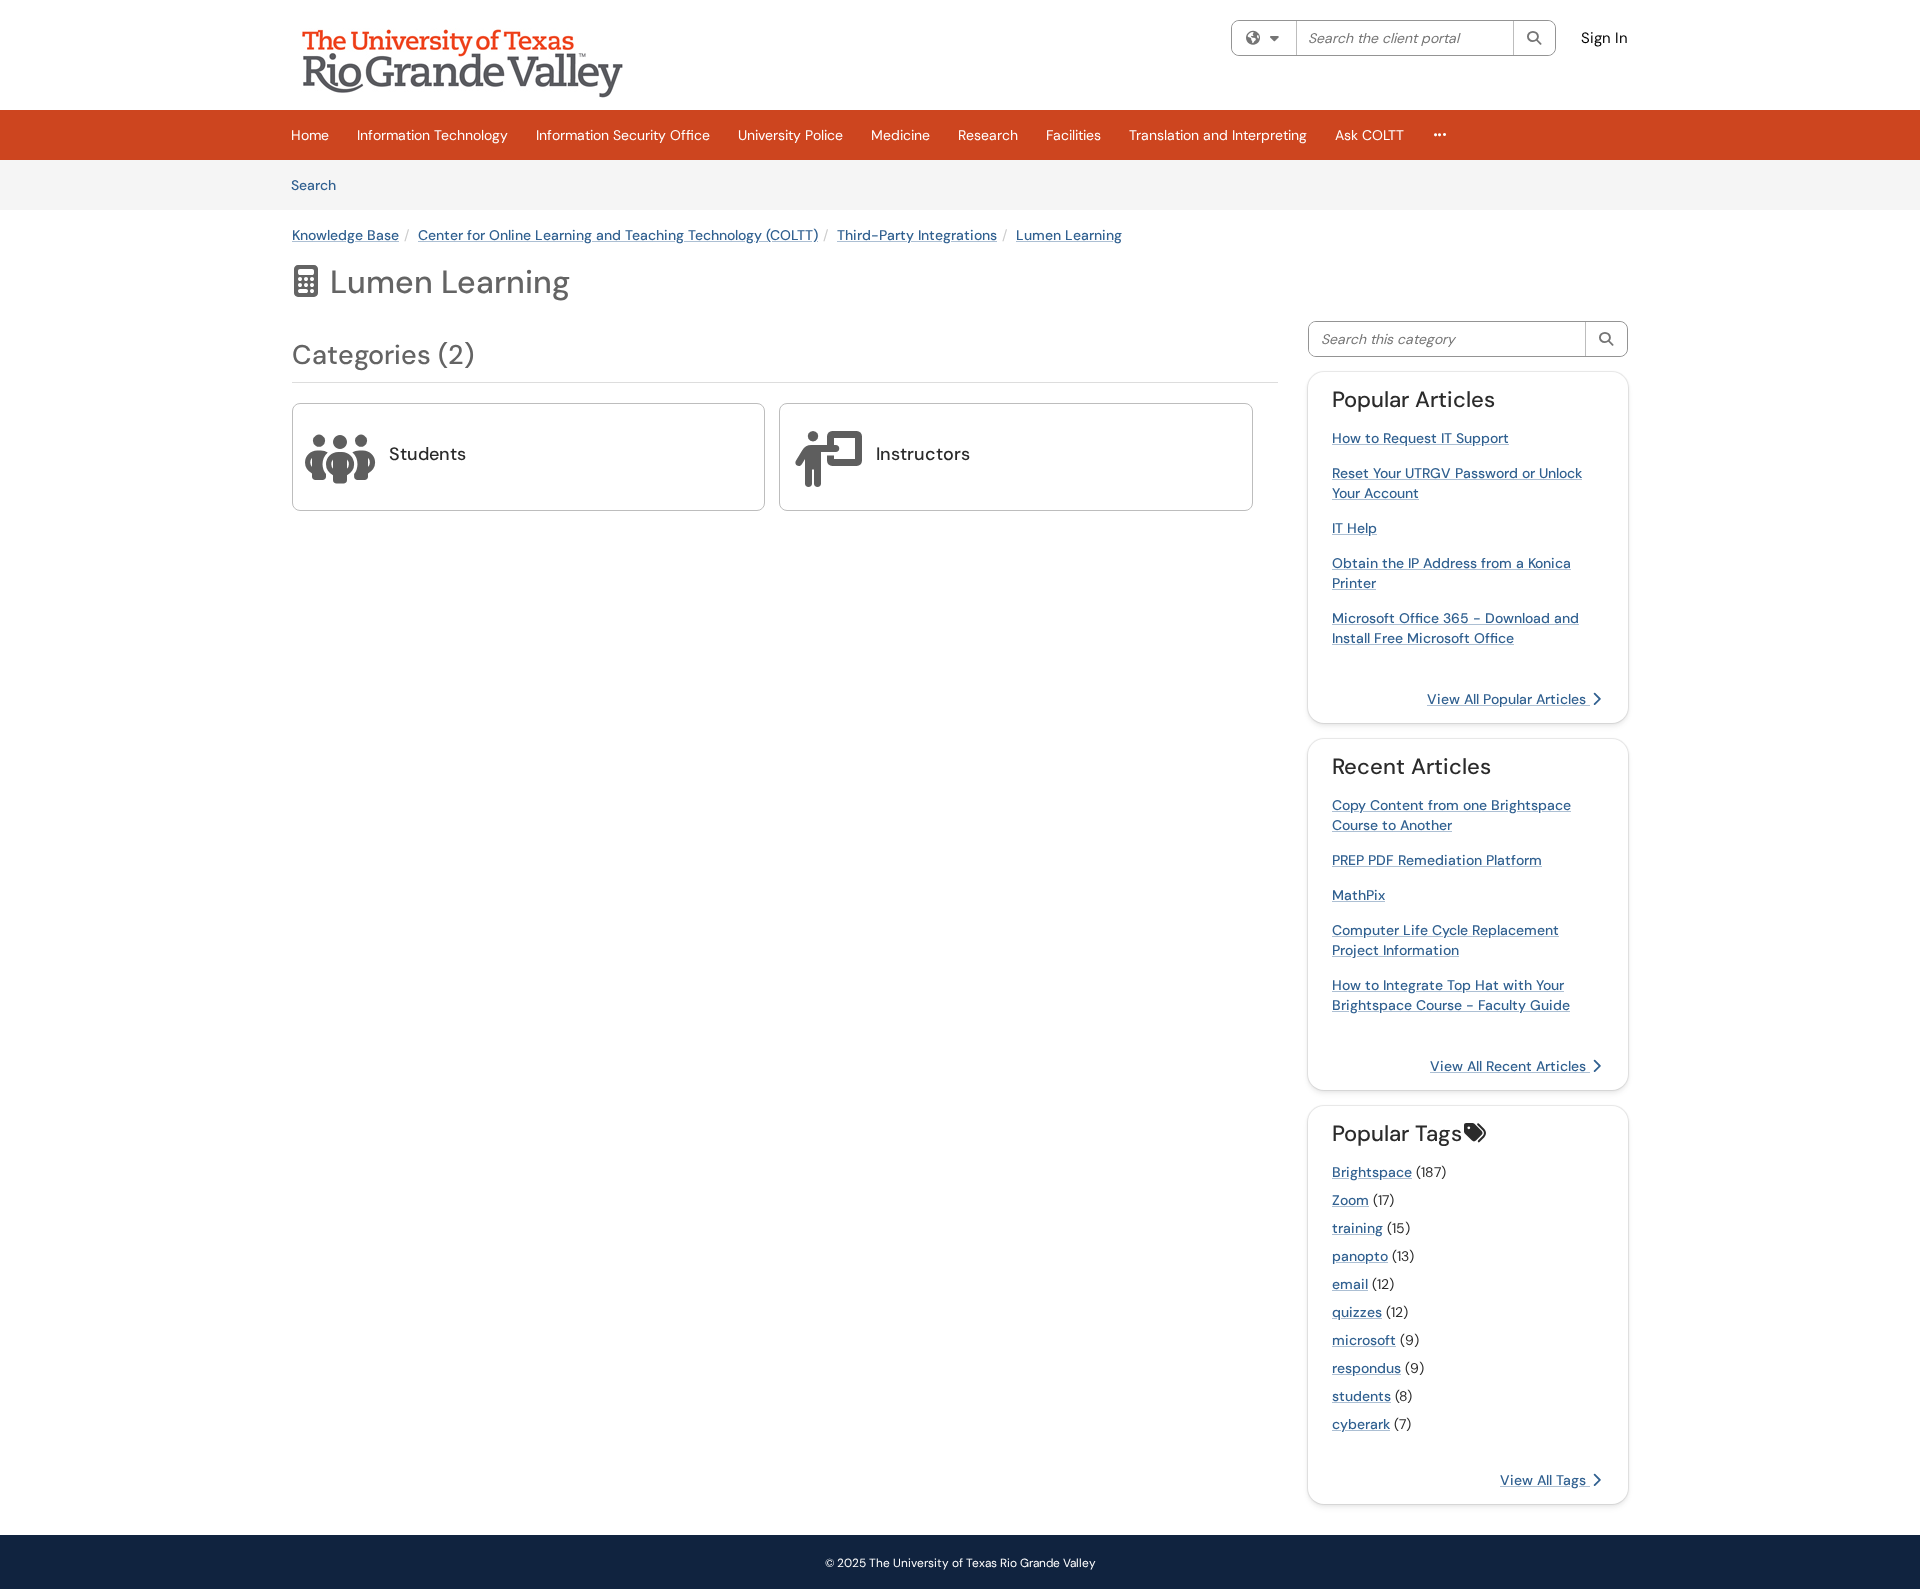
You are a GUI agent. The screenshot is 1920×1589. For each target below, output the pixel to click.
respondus (1366, 1368)
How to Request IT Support (1420, 438)
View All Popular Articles (1508, 699)
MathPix (1358, 895)
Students (427, 454)
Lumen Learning (1069, 235)
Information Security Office (623, 135)
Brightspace (1372, 1172)
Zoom (1350, 1200)
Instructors (923, 454)
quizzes (1357, 1312)
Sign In (1604, 38)
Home (310, 135)
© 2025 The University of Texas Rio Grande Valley (960, 1563)
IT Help (1354, 528)
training (1357, 1228)
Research (988, 135)
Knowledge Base (345, 235)
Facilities (1073, 135)
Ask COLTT (1369, 135)
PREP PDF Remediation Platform (1437, 860)
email (1350, 1284)
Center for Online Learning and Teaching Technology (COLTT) (618, 235)
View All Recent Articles (1510, 1066)
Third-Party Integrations (917, 235)
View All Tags (1545, 1480)
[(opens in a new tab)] (477, 60)
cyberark (1361, 1424)
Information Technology (432, 135)
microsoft (1364, 1340)
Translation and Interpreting (1218, 135)
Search (320, 184)
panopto (1360, 1256)
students (1361, 1396)
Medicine (900, 135)
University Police (790, 135)
